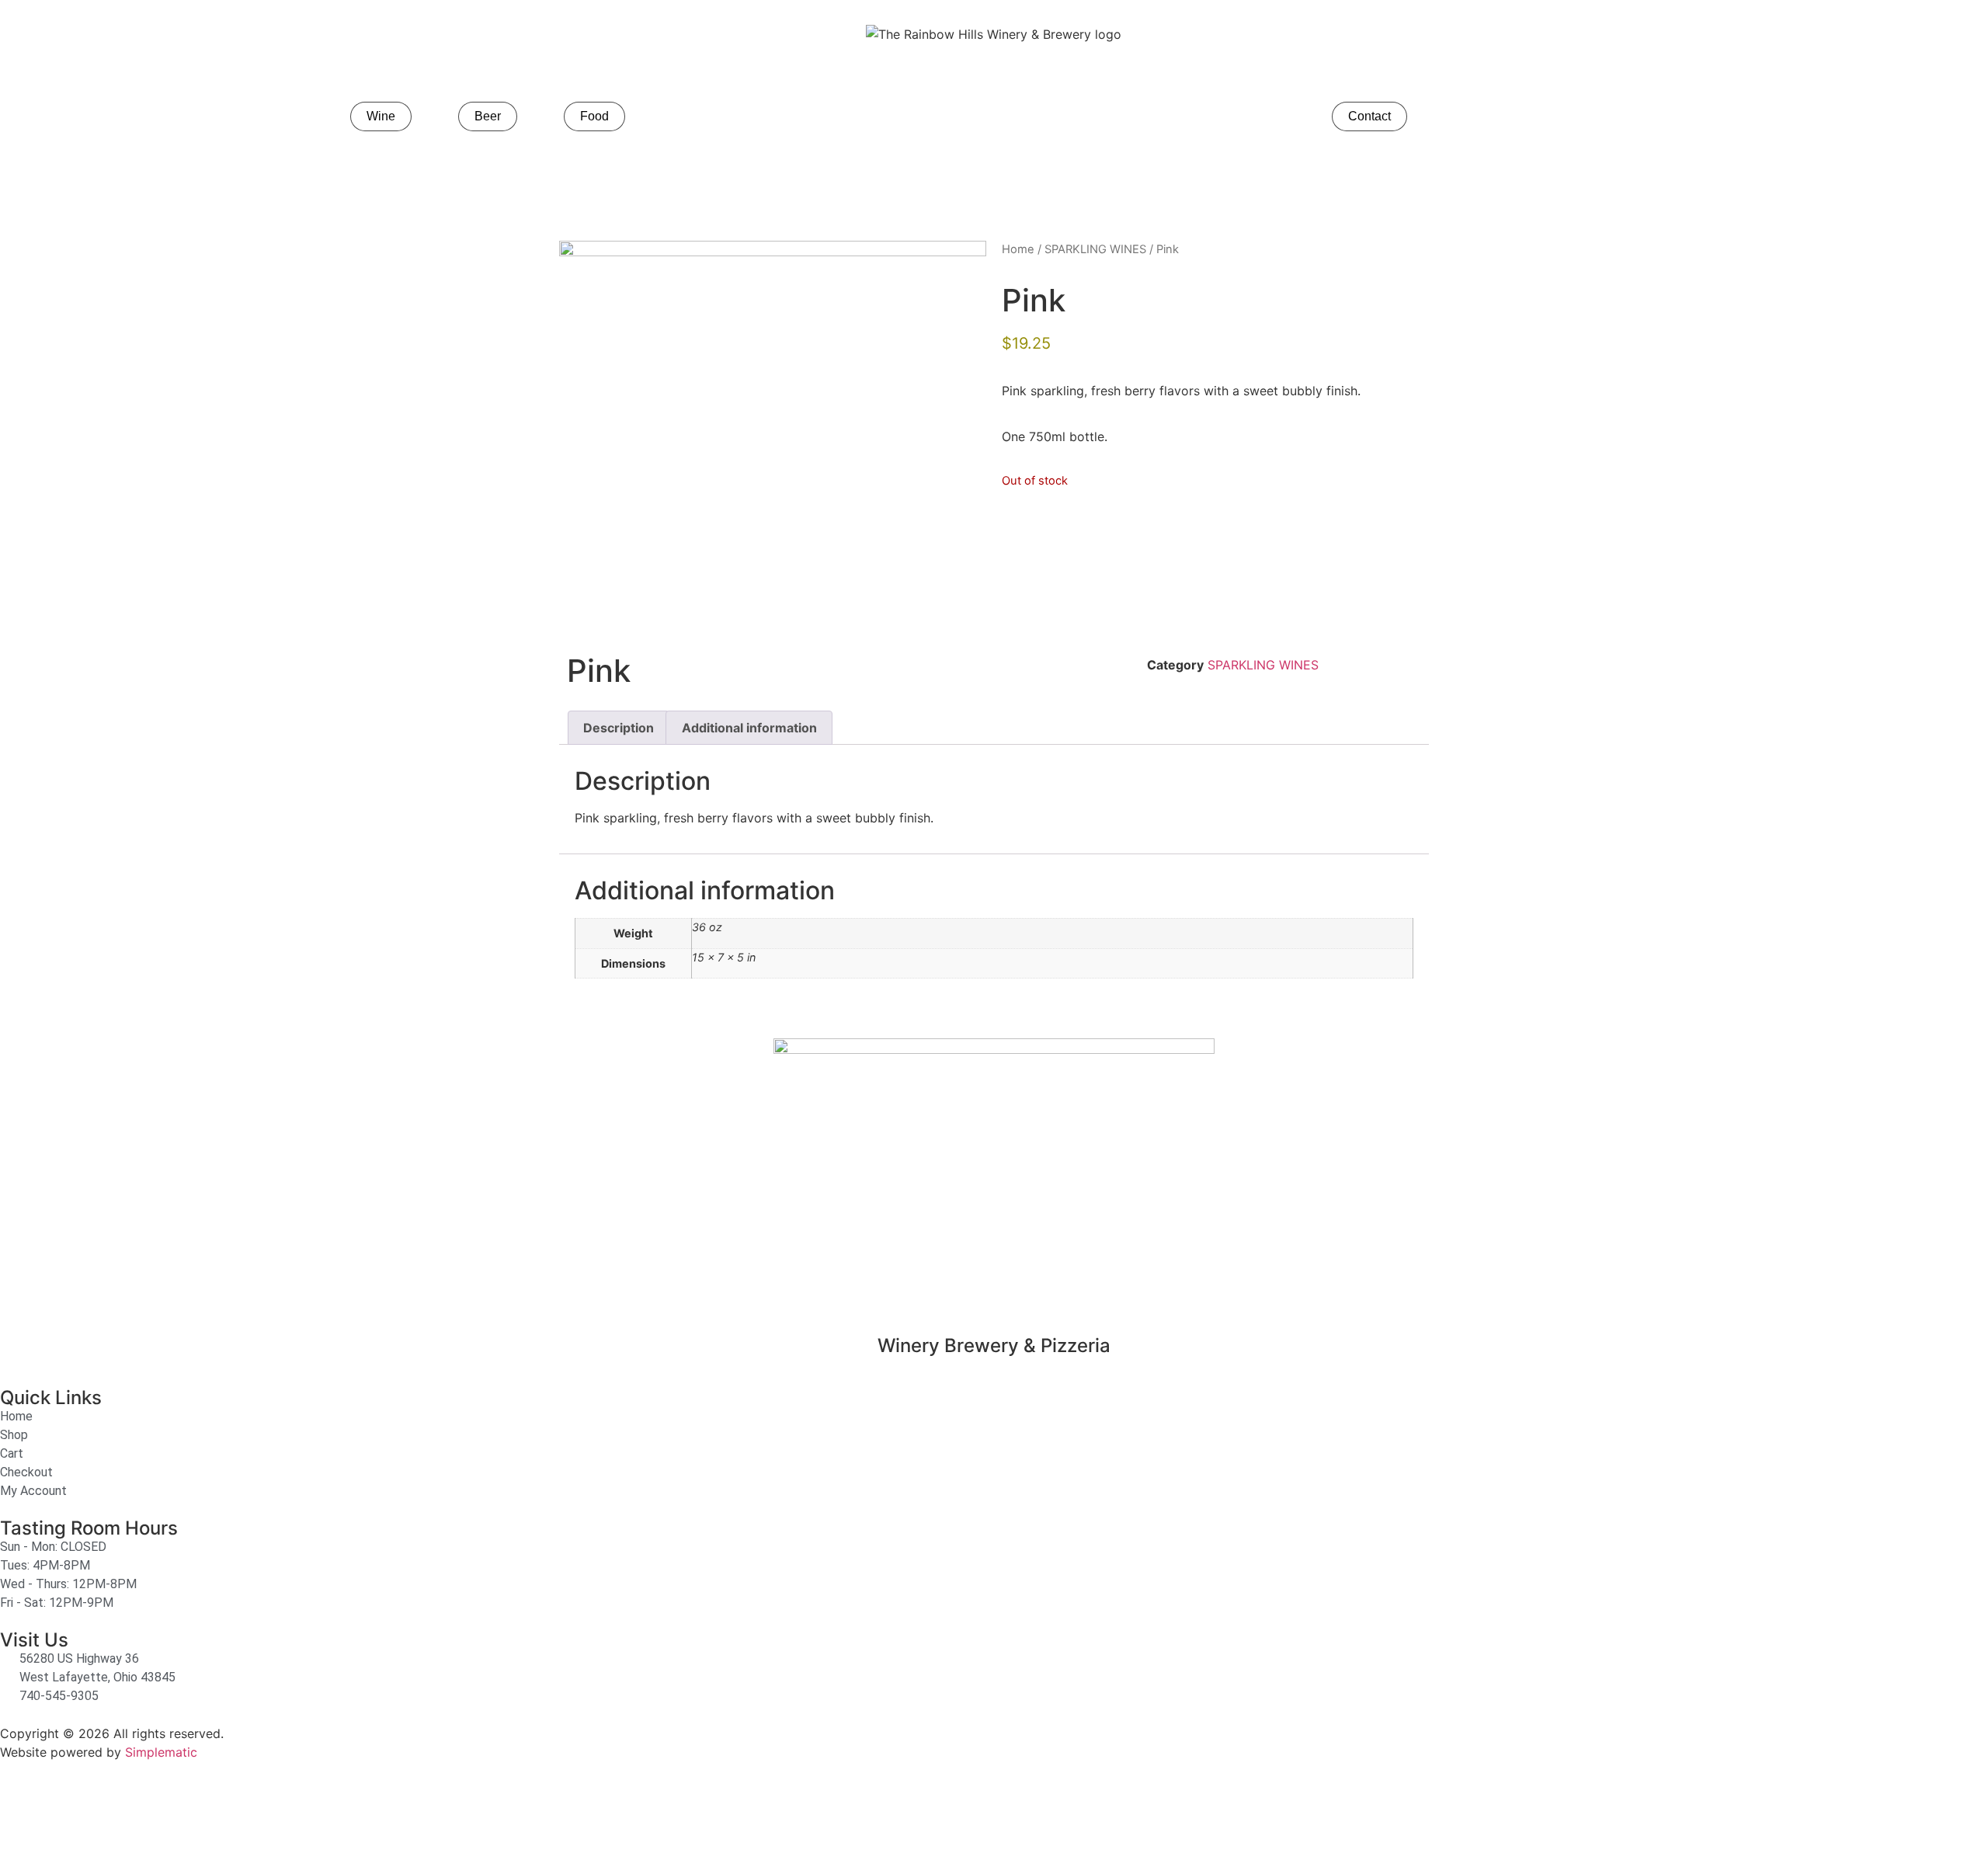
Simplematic (161, 1752)
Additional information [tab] (749, 728)
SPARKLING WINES (1095, 249)
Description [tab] (619, 728)
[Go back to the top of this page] (19, 1811)
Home (1018, 249)
